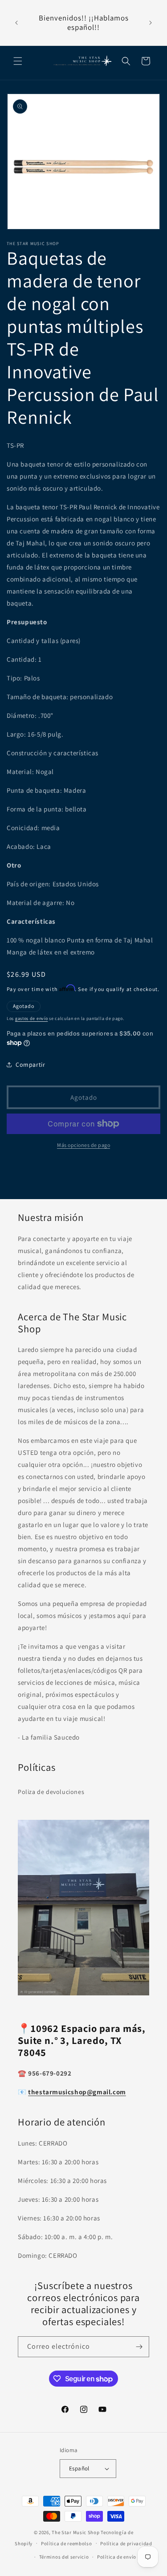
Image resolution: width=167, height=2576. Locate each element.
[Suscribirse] (139, 2347)
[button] (18, 61)
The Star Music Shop (75, 2532)
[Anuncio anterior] (16, 23)
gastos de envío (32, 1018)
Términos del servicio (64, 2557)
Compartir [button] (30, 1065)
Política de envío (117, 2557)
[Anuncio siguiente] (151, 23)
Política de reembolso (67, 2543)
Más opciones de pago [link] (83, 1145)
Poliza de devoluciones (51, 1792)
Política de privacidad (126, 2543)
